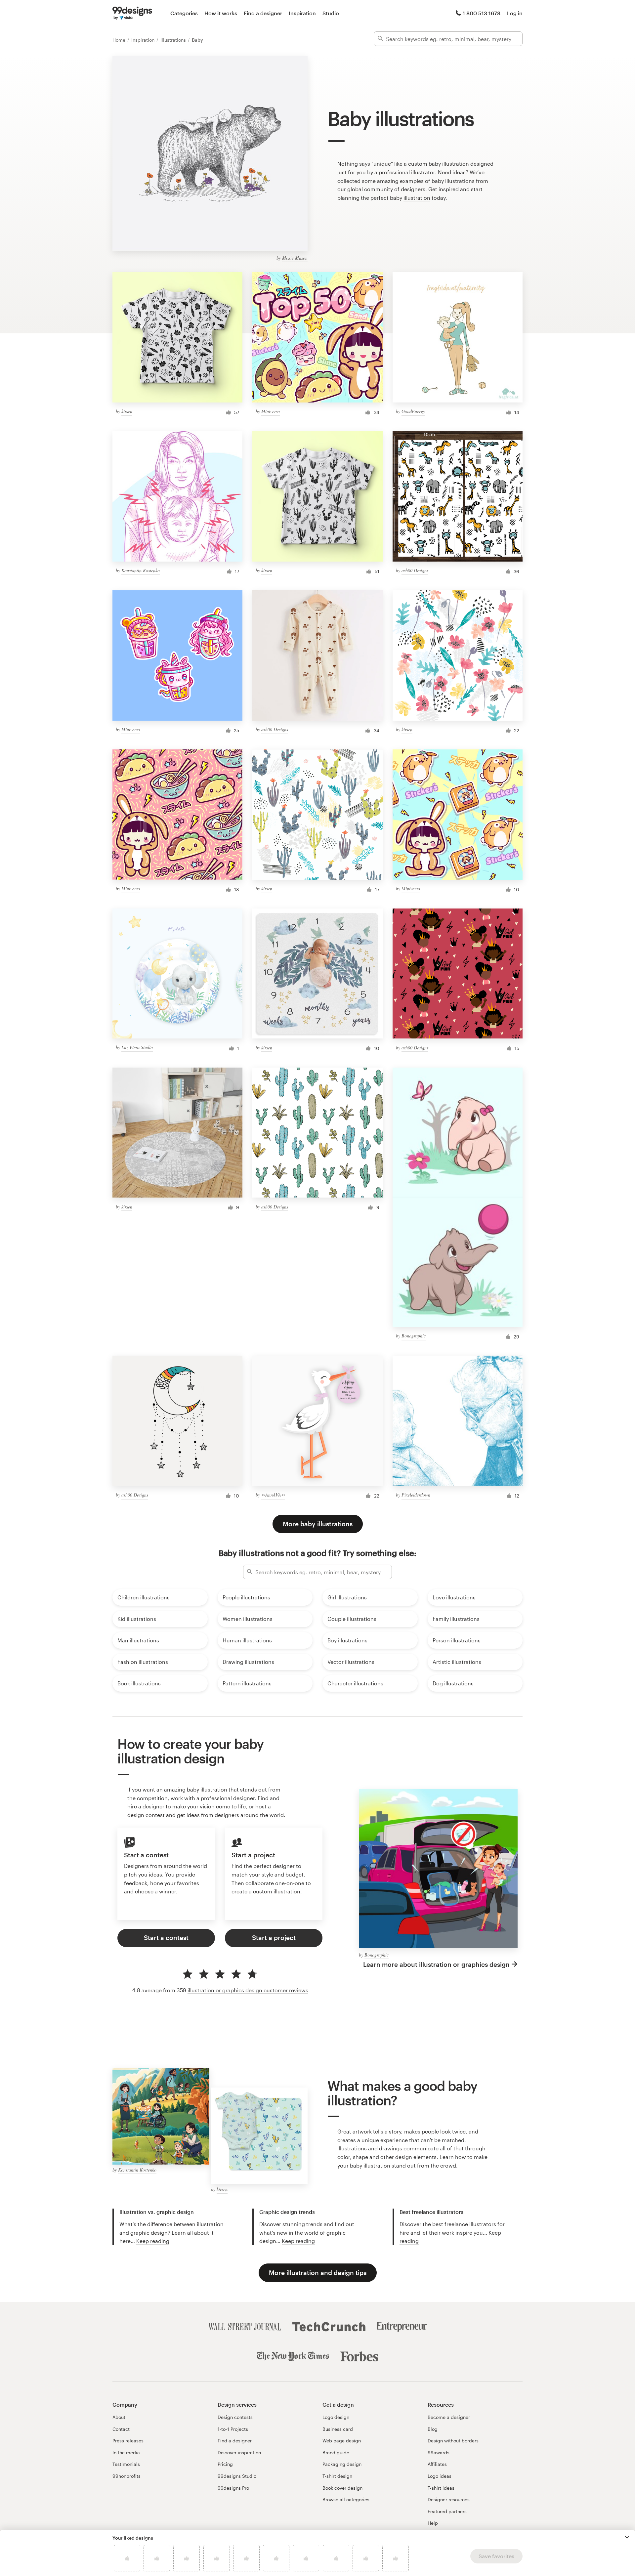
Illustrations (174, 40)
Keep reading (153, 2241)
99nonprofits (127, 2476)
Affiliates (437, 2464)
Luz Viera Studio (137, 1047)
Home (120, 40)
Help (433, 2523)
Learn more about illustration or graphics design (436, 1964)
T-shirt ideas (441, 2488)
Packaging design (342, 2464)
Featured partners (447, 2511)
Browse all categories (346, 2499)
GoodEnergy (413, 411)
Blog (433, 2429)
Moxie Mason (295, 258)
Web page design (342, 2441)
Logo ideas (440, 2476)
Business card (338, 2429)
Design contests (235, 2417)
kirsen (127, 411)
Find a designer (263, 13)
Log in (515, 13)
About (119, 2417)
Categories (184, 13)
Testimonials (126, 2464)
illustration (417, 198)
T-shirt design (337, 2476)
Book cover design (342, 2488)
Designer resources (449, 2499)
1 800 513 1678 (482, 13)
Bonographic (414, 1336)
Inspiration (302, 13)
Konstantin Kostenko (141, 570)
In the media (126, 2452)
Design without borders (453, 2441)
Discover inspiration (239, 2452)
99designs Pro (233, 2488)
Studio (331, 13)
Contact (121, 2429)
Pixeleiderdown (416, 1495)
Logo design (336, 2417)
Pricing (225, 2464)
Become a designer (449, 2417)
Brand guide (336, 2452)
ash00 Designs (415, 570)
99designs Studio (237, 2476)
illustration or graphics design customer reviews (248, 1990)
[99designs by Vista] (132, 13)
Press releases (128, 2441)
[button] (627, 2537)
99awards (439, 2452)
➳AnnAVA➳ (273, 1495)
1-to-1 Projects (233, 2429)
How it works (221, 13)
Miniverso (271, 411)
